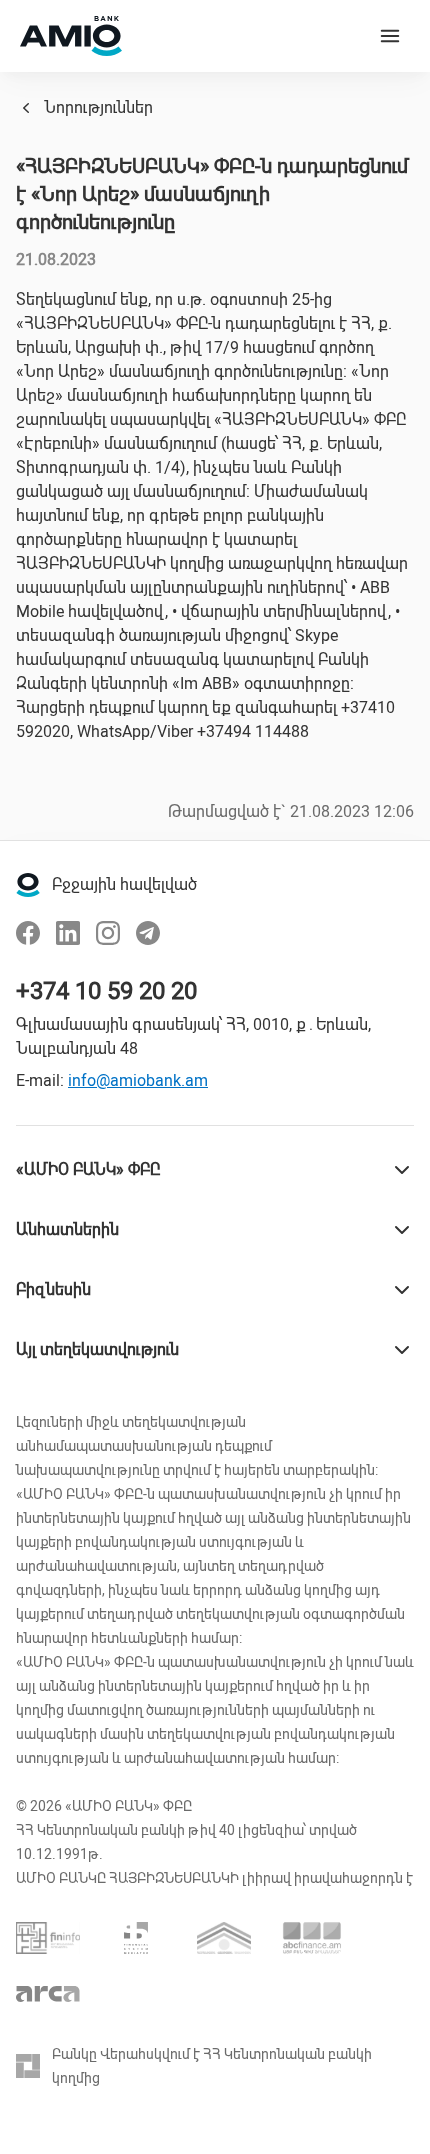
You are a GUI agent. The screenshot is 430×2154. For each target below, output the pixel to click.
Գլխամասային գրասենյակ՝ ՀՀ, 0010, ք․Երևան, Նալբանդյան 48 (193, 1036)
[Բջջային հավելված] (28, 885)
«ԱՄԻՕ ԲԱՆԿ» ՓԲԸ (88, 1169)
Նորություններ (98, 107)
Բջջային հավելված (124, 884)
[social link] (28, 933)
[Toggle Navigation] (390, 36)
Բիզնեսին (53, 1289)
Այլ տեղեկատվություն (97, 1349)
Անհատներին (67, 1229)
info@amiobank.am (138, 1080)
